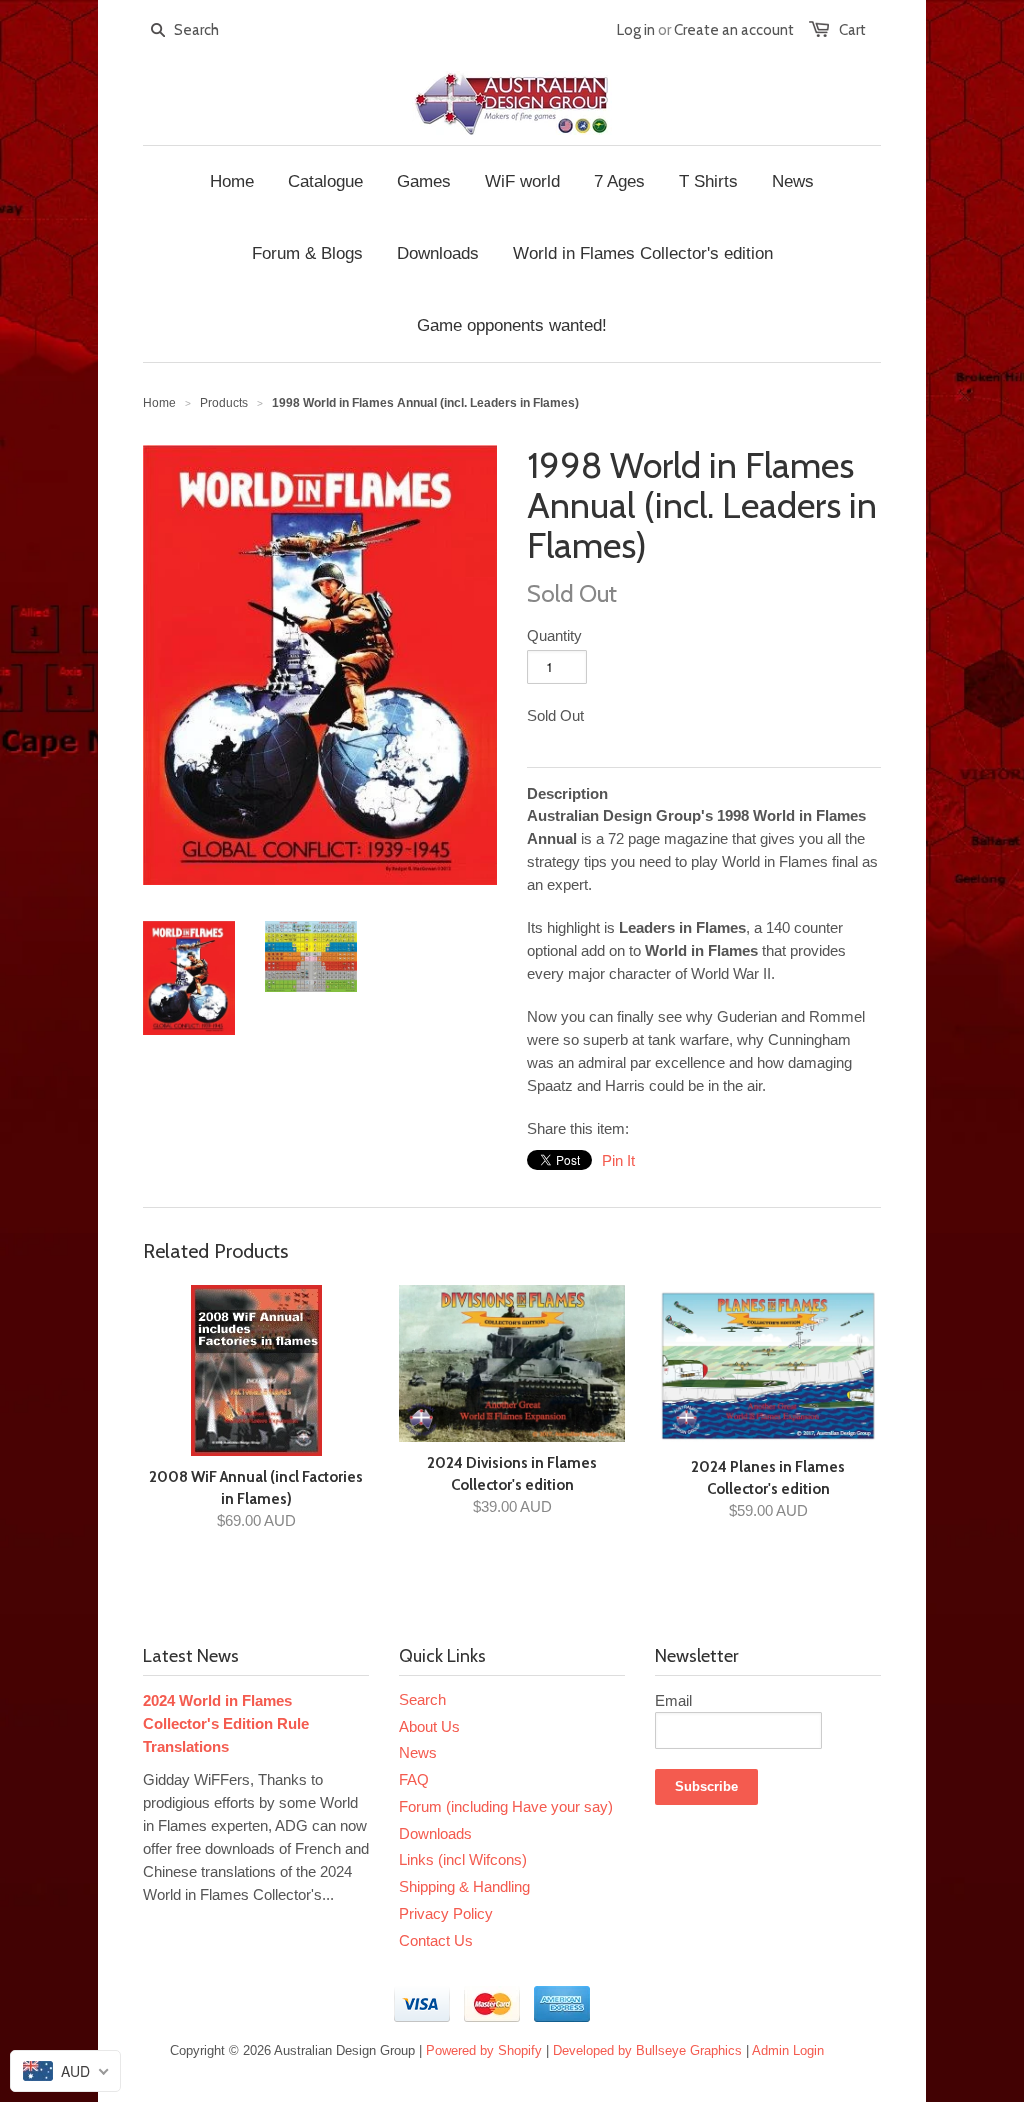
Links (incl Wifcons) (463, 1859)
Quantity (554, 635)
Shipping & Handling (464, 1886)
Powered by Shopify (484, 2050)
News (418, 1752)
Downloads (435, 1833)
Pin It (618, 1160)
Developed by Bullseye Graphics (647, 2050)
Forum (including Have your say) (506, 1806)
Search (422, 1699)
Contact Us (436, 1940)
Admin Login (788, 2050)
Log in (636, 30)
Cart (852, 30)
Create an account (734, 30)
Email (673, 1700)
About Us (429, 1726)
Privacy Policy (446, 1913)
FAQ (414, 1779)
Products (224, 403)
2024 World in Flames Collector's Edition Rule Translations (226, 1723)
